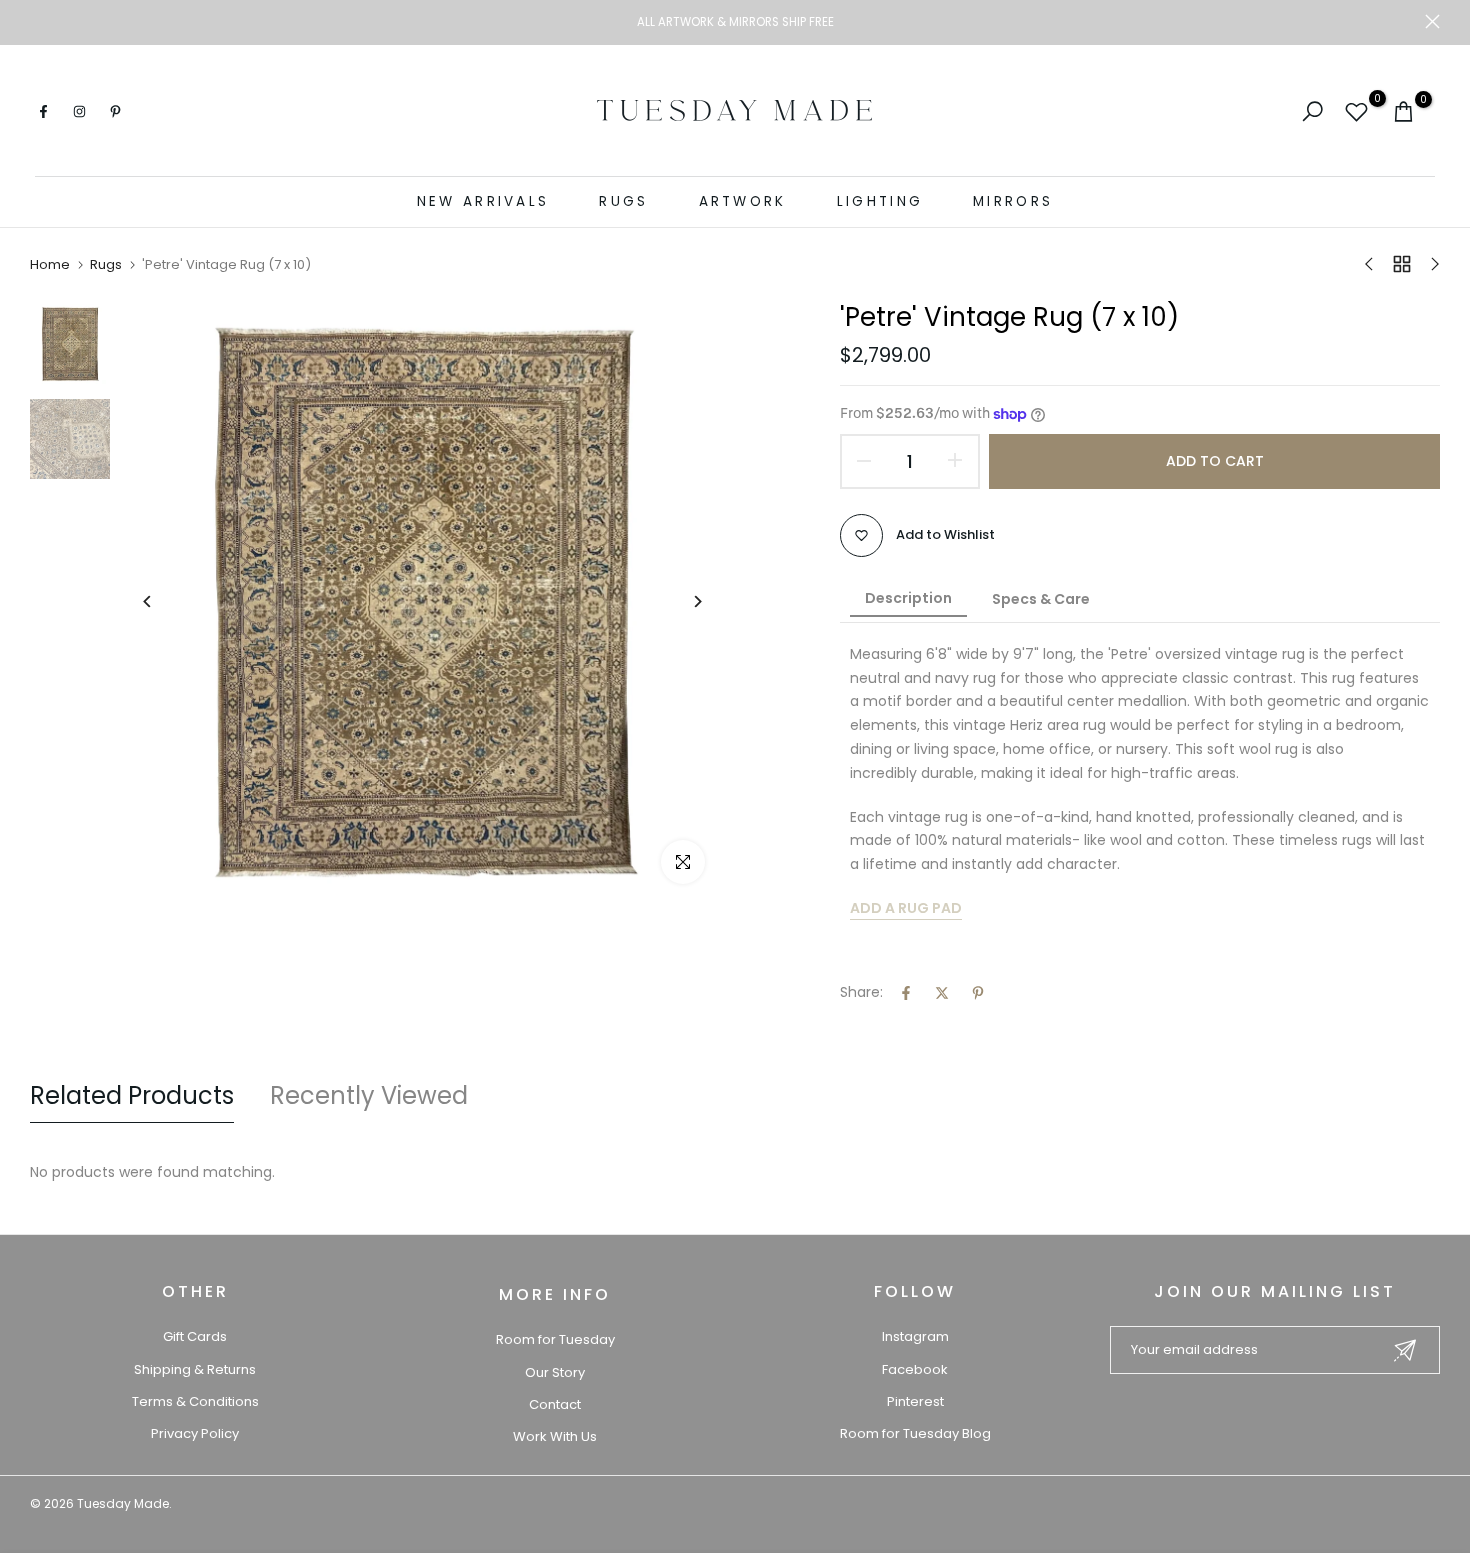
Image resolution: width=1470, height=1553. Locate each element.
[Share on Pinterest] (978, 993)
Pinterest (915, 1401)
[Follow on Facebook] (43, 111)
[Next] (682, 601)
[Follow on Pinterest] (115, 111)
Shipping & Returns (195, 1369)
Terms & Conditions (195, 1401)
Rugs (106, 265)
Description (908, 598)
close (37, 21)
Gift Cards (195, 1336)
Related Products (132, 1095)
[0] (1356, 111)
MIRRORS (1013, 201)
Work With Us (555, 1436)
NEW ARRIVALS (483, 201)
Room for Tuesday (555, 1339)
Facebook (915, 1369)
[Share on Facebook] (906, 993)
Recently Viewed (369, 1095)
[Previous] (162, 601)
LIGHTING (880, 201)
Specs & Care (1041, 599)
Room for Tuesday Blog (915, 1433)
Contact (555, 1404)
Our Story (555, 1372)
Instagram (915, 1336)
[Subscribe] (1405, 1350)
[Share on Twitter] (942, 993)
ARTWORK (743, 201)
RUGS (623, 201)
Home (50, 265)
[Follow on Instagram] (79, 111)
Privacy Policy (195, 1433)
